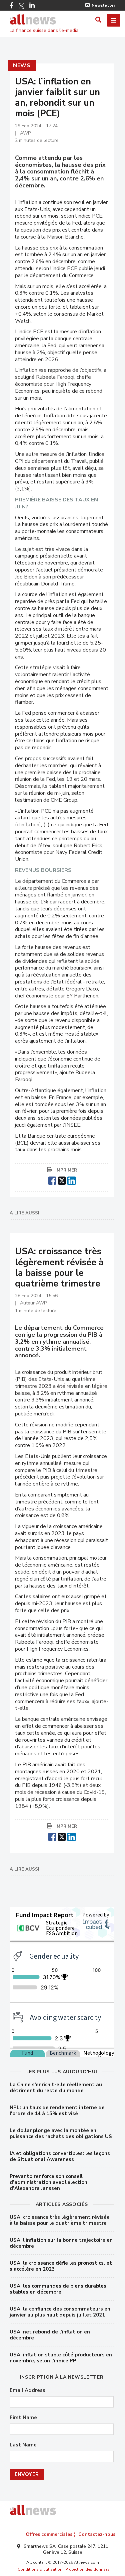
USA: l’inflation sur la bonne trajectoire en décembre (61, 2243)
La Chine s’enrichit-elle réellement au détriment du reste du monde (56, 2088)
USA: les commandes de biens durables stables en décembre (58, 2289)
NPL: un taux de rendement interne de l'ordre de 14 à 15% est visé (57, 2111)
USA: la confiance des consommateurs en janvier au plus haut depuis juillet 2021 (60, 2312)
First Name (23, 2418)
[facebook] (52, 1180)
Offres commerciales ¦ (50, 2534)
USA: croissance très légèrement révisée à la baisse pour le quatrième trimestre (60, 2220)
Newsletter (103, 5)
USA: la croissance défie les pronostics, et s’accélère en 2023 (61, 2266)
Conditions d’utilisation (40, 2569)
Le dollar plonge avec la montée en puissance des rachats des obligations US (61, 2133)
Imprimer (66, 1170)
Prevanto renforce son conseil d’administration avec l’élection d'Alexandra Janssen (48, 2182)
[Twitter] (21, 6)
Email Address (27, 2390)
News (22, 65)
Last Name (23, 2445)
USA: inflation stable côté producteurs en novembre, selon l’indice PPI (61, 2358)
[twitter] (62, 1180)
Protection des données (87, 2569)
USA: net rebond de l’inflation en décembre (50, 2335)
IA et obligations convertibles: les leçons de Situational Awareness (60, 2156)
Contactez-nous (97, 2534)
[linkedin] (71, 1180)
